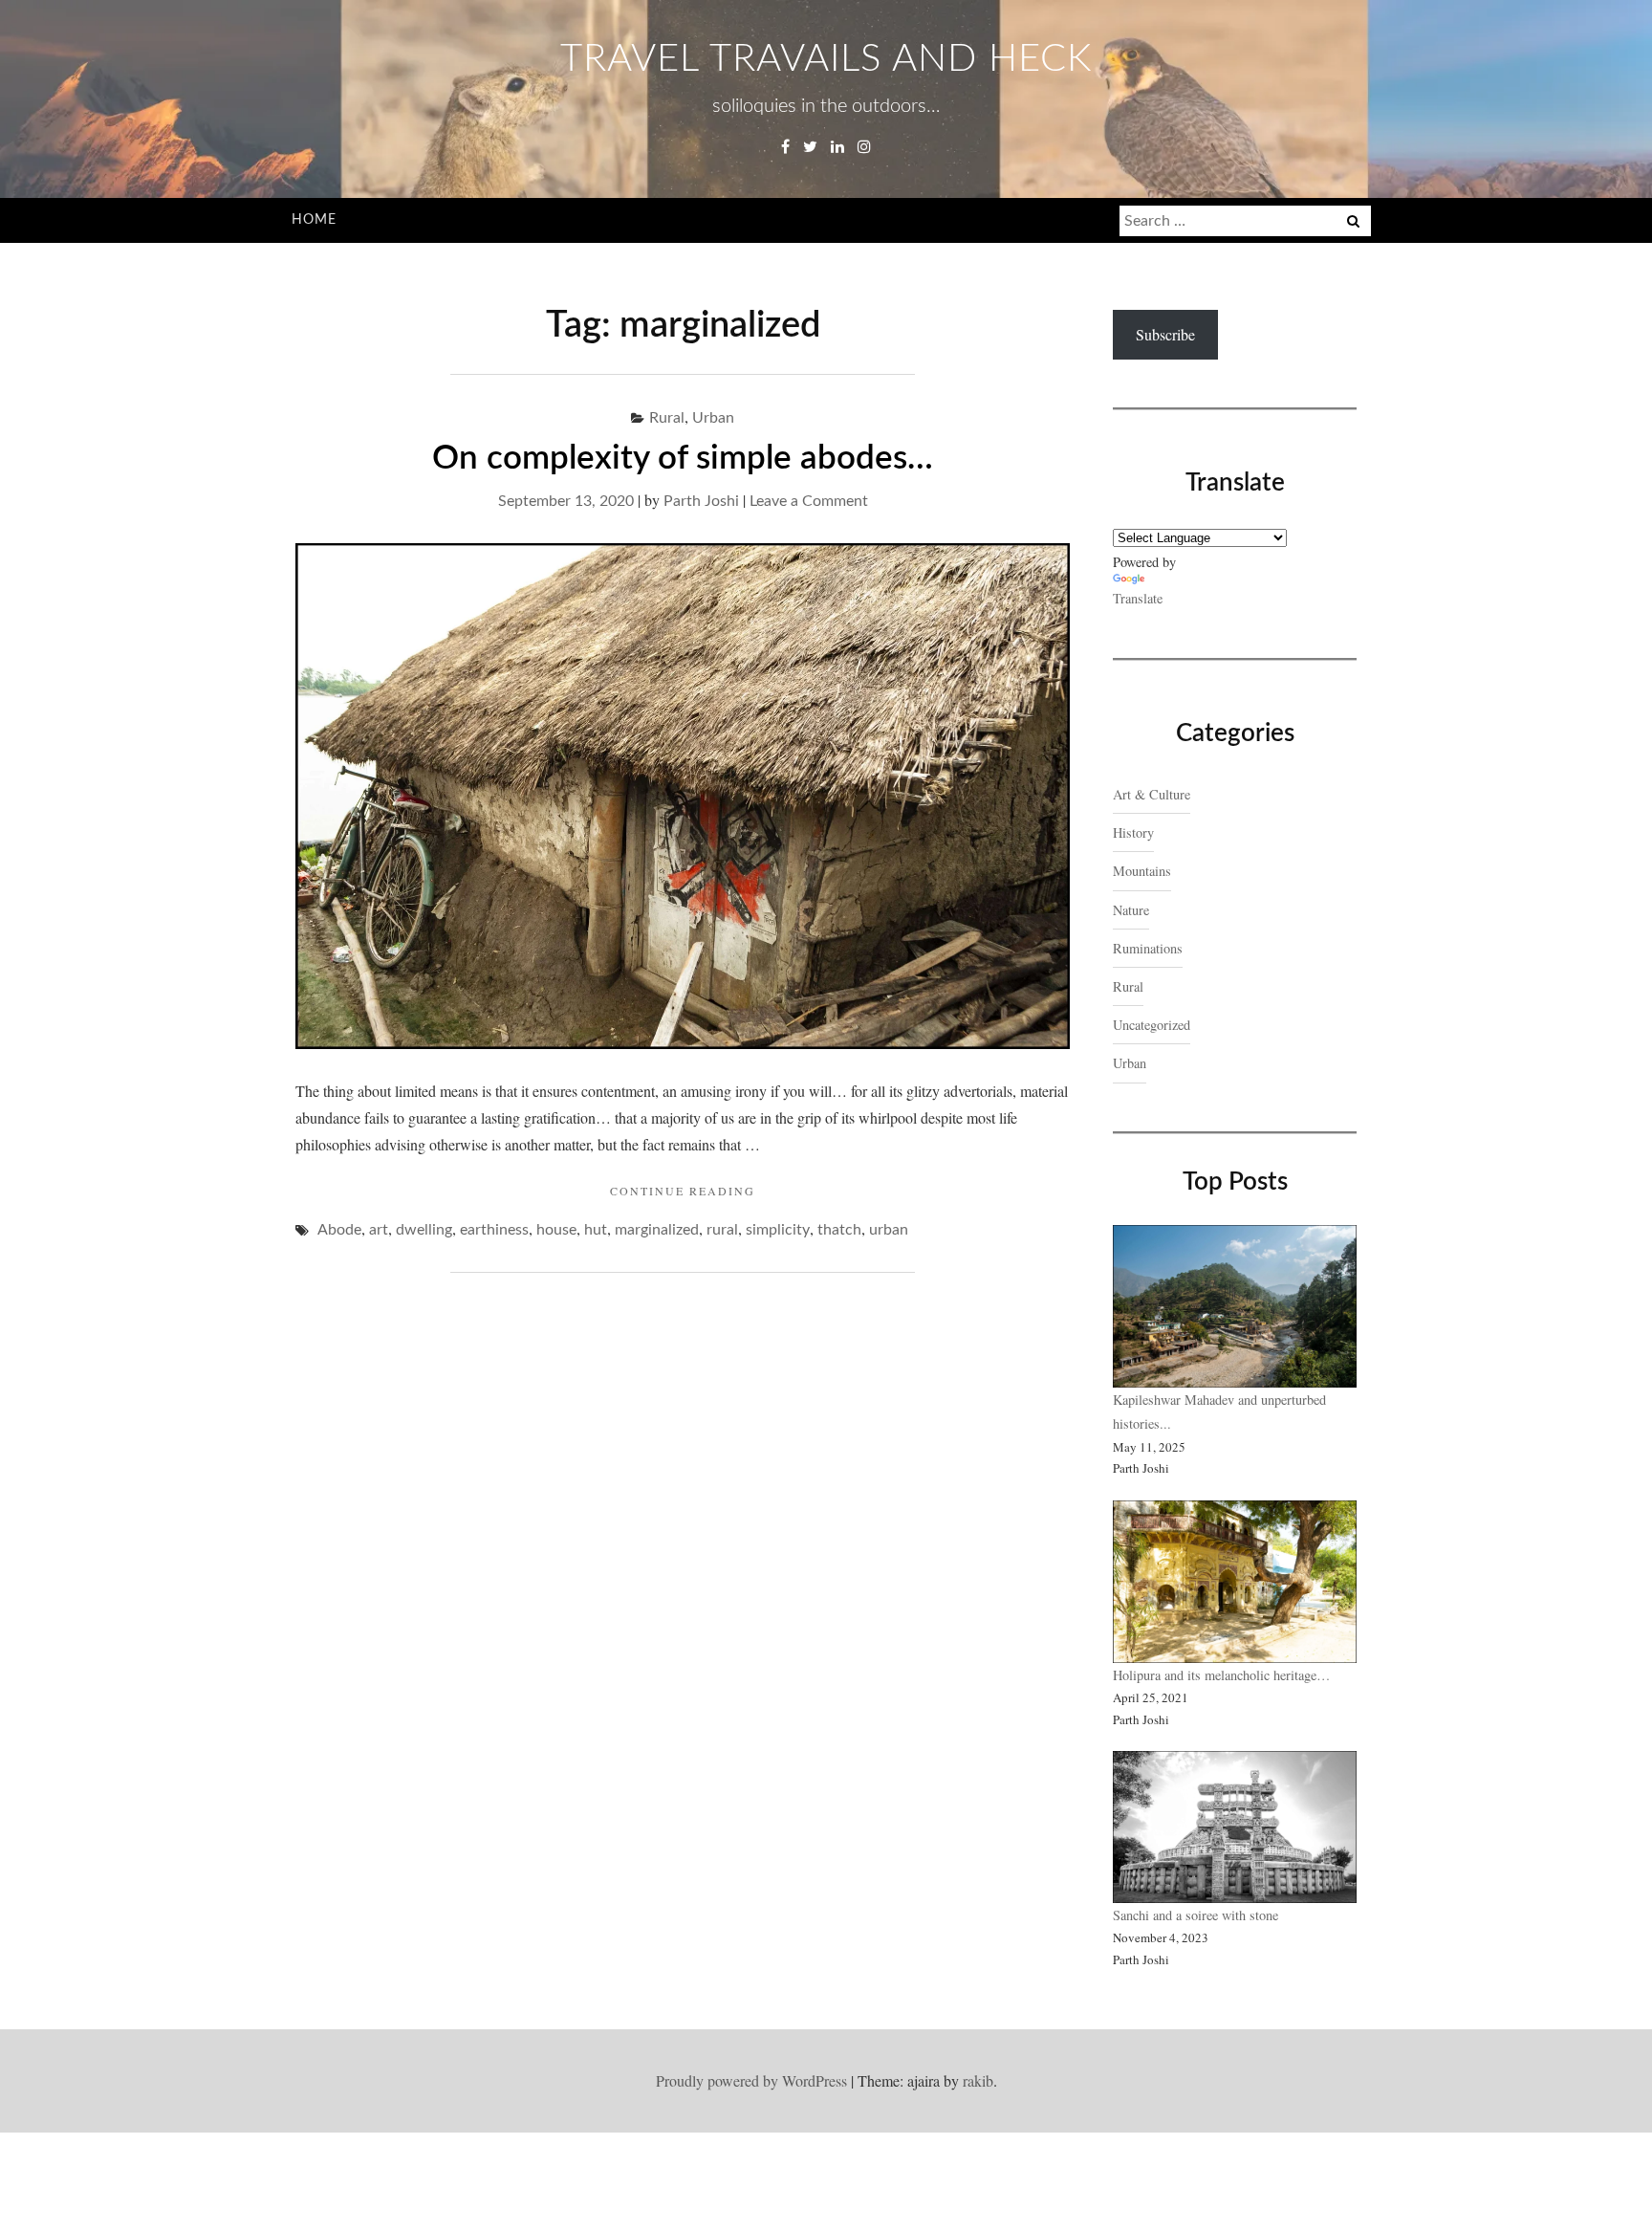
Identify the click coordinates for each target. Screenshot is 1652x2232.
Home (314, 220)
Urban (713, 418)
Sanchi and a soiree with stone (1198, 1915)
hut (596, 1230)
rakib (978, 2080)
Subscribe (1165, 334)
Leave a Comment (809, 501)
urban (889, 1230)
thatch (839, 1230)
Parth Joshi (701, 501)
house (556, 1230)
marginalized (657, 1230)
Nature (1131, 910)
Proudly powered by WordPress (751, 2080)
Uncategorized (1152, 1025)
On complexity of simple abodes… (683, 459)
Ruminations (1148, 948)
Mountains (1142, 871)
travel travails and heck (826, 59)
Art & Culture (1152, 794)
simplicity (778, 1230)
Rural (667, 418)
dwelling (424, 1230)
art (379, 1230)
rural (722, 1230)
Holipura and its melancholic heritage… (1221, 1675)
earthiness (494, 1230)
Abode (339, 1230)
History (1133, 832)
